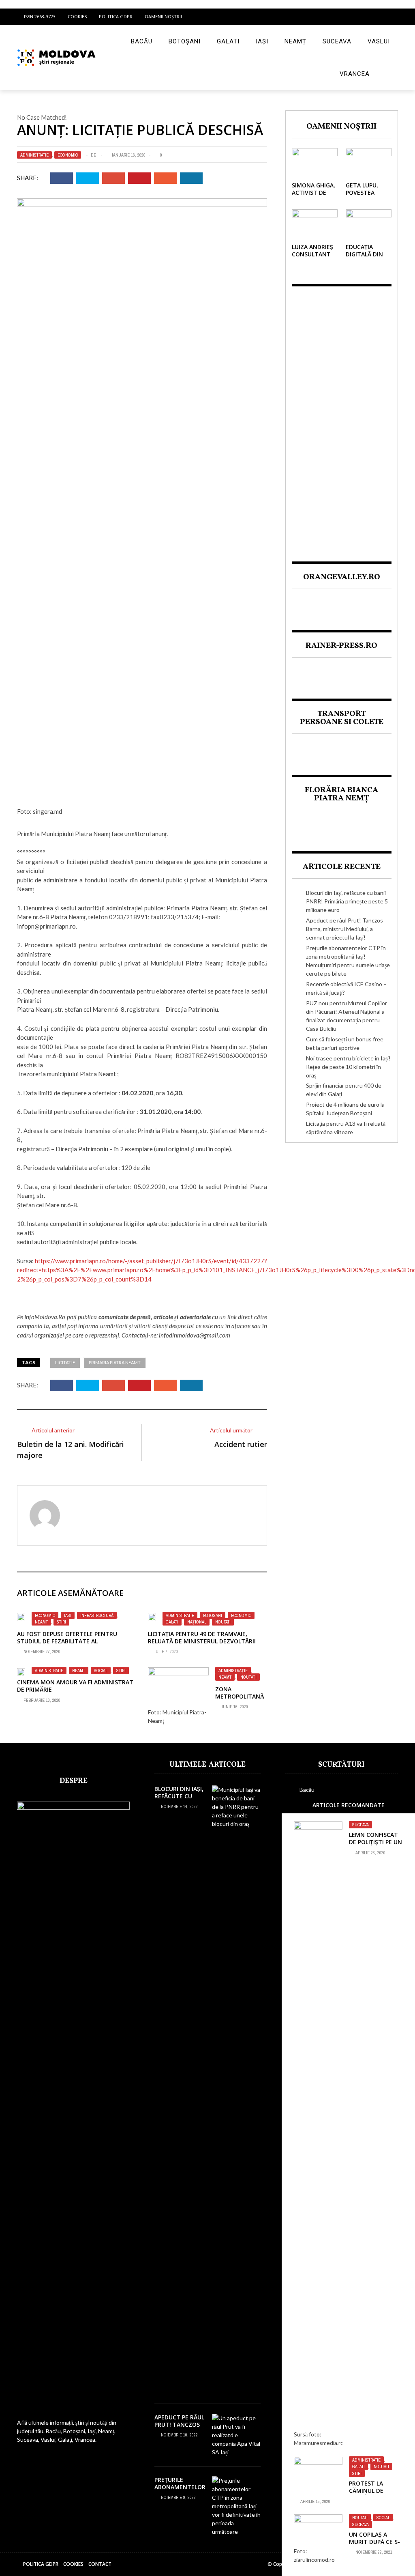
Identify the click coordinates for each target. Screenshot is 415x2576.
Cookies (77, 16)
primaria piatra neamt (115, 1362)
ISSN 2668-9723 (40, 16)
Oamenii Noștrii (163, 16)
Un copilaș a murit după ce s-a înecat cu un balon (374, 2546)
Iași (262, 41)
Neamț (295, 41)
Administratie (34, 155)
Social (101, 1671)
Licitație (65, 1362)
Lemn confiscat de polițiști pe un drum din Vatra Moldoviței (375, 1846)
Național (197, 1622)
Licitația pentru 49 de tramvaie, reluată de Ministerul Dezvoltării (202, 1637)
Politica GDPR (116, 16)
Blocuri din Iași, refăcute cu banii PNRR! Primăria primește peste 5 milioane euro (347, 901)
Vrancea (355, 74)
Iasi (68, 1615)
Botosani (213, 1615)
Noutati (223, 1622)
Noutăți (248, 1677)
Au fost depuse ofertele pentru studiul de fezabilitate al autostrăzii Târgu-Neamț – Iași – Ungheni (68, 1645)
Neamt (41, 1622)
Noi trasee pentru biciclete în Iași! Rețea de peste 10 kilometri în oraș (348, 1067)
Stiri (61, 1622)
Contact (100, 2564)
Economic (68, 155)
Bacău (142, 41)
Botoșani (185, 41)
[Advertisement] (342, 417)
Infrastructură (97, 1615)
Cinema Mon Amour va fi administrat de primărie (75, 1686)
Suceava (337, 41)
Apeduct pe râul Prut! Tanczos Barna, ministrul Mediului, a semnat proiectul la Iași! (344, 929)
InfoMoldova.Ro (45, 1317)
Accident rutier (241, 1444)
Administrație (233, 1671)
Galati (228, 41)
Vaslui (379, 41)
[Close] (290, 1805)
